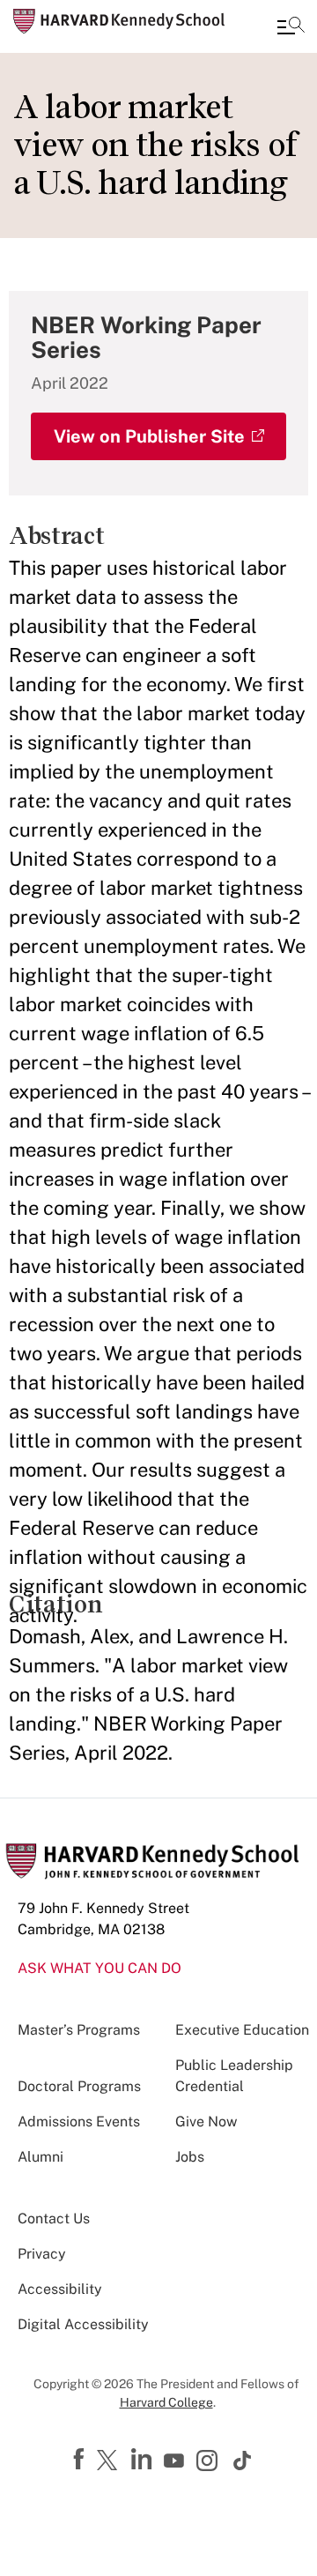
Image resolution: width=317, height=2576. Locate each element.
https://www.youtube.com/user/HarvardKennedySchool (176, 2461)
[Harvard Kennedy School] (119, 21)
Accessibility (60, 2289)
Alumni (41, 2157)
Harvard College (166, 2402)
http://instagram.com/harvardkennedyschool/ (210, 2462)
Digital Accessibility (83, 2324)
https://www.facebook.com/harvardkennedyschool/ (81, 2460)
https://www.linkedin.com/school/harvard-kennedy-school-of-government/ (144, 2460)
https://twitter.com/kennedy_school (110, 2461)
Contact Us (54, 2219)
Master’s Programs (79, 2030)
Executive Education (242, 2030)
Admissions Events (79, 2122)
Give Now (206, 2122)
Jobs (190, 2157)
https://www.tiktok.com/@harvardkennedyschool (243, 2461)
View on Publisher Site (149, 436)
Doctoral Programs (79, 2086)
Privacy (42, 2254)
